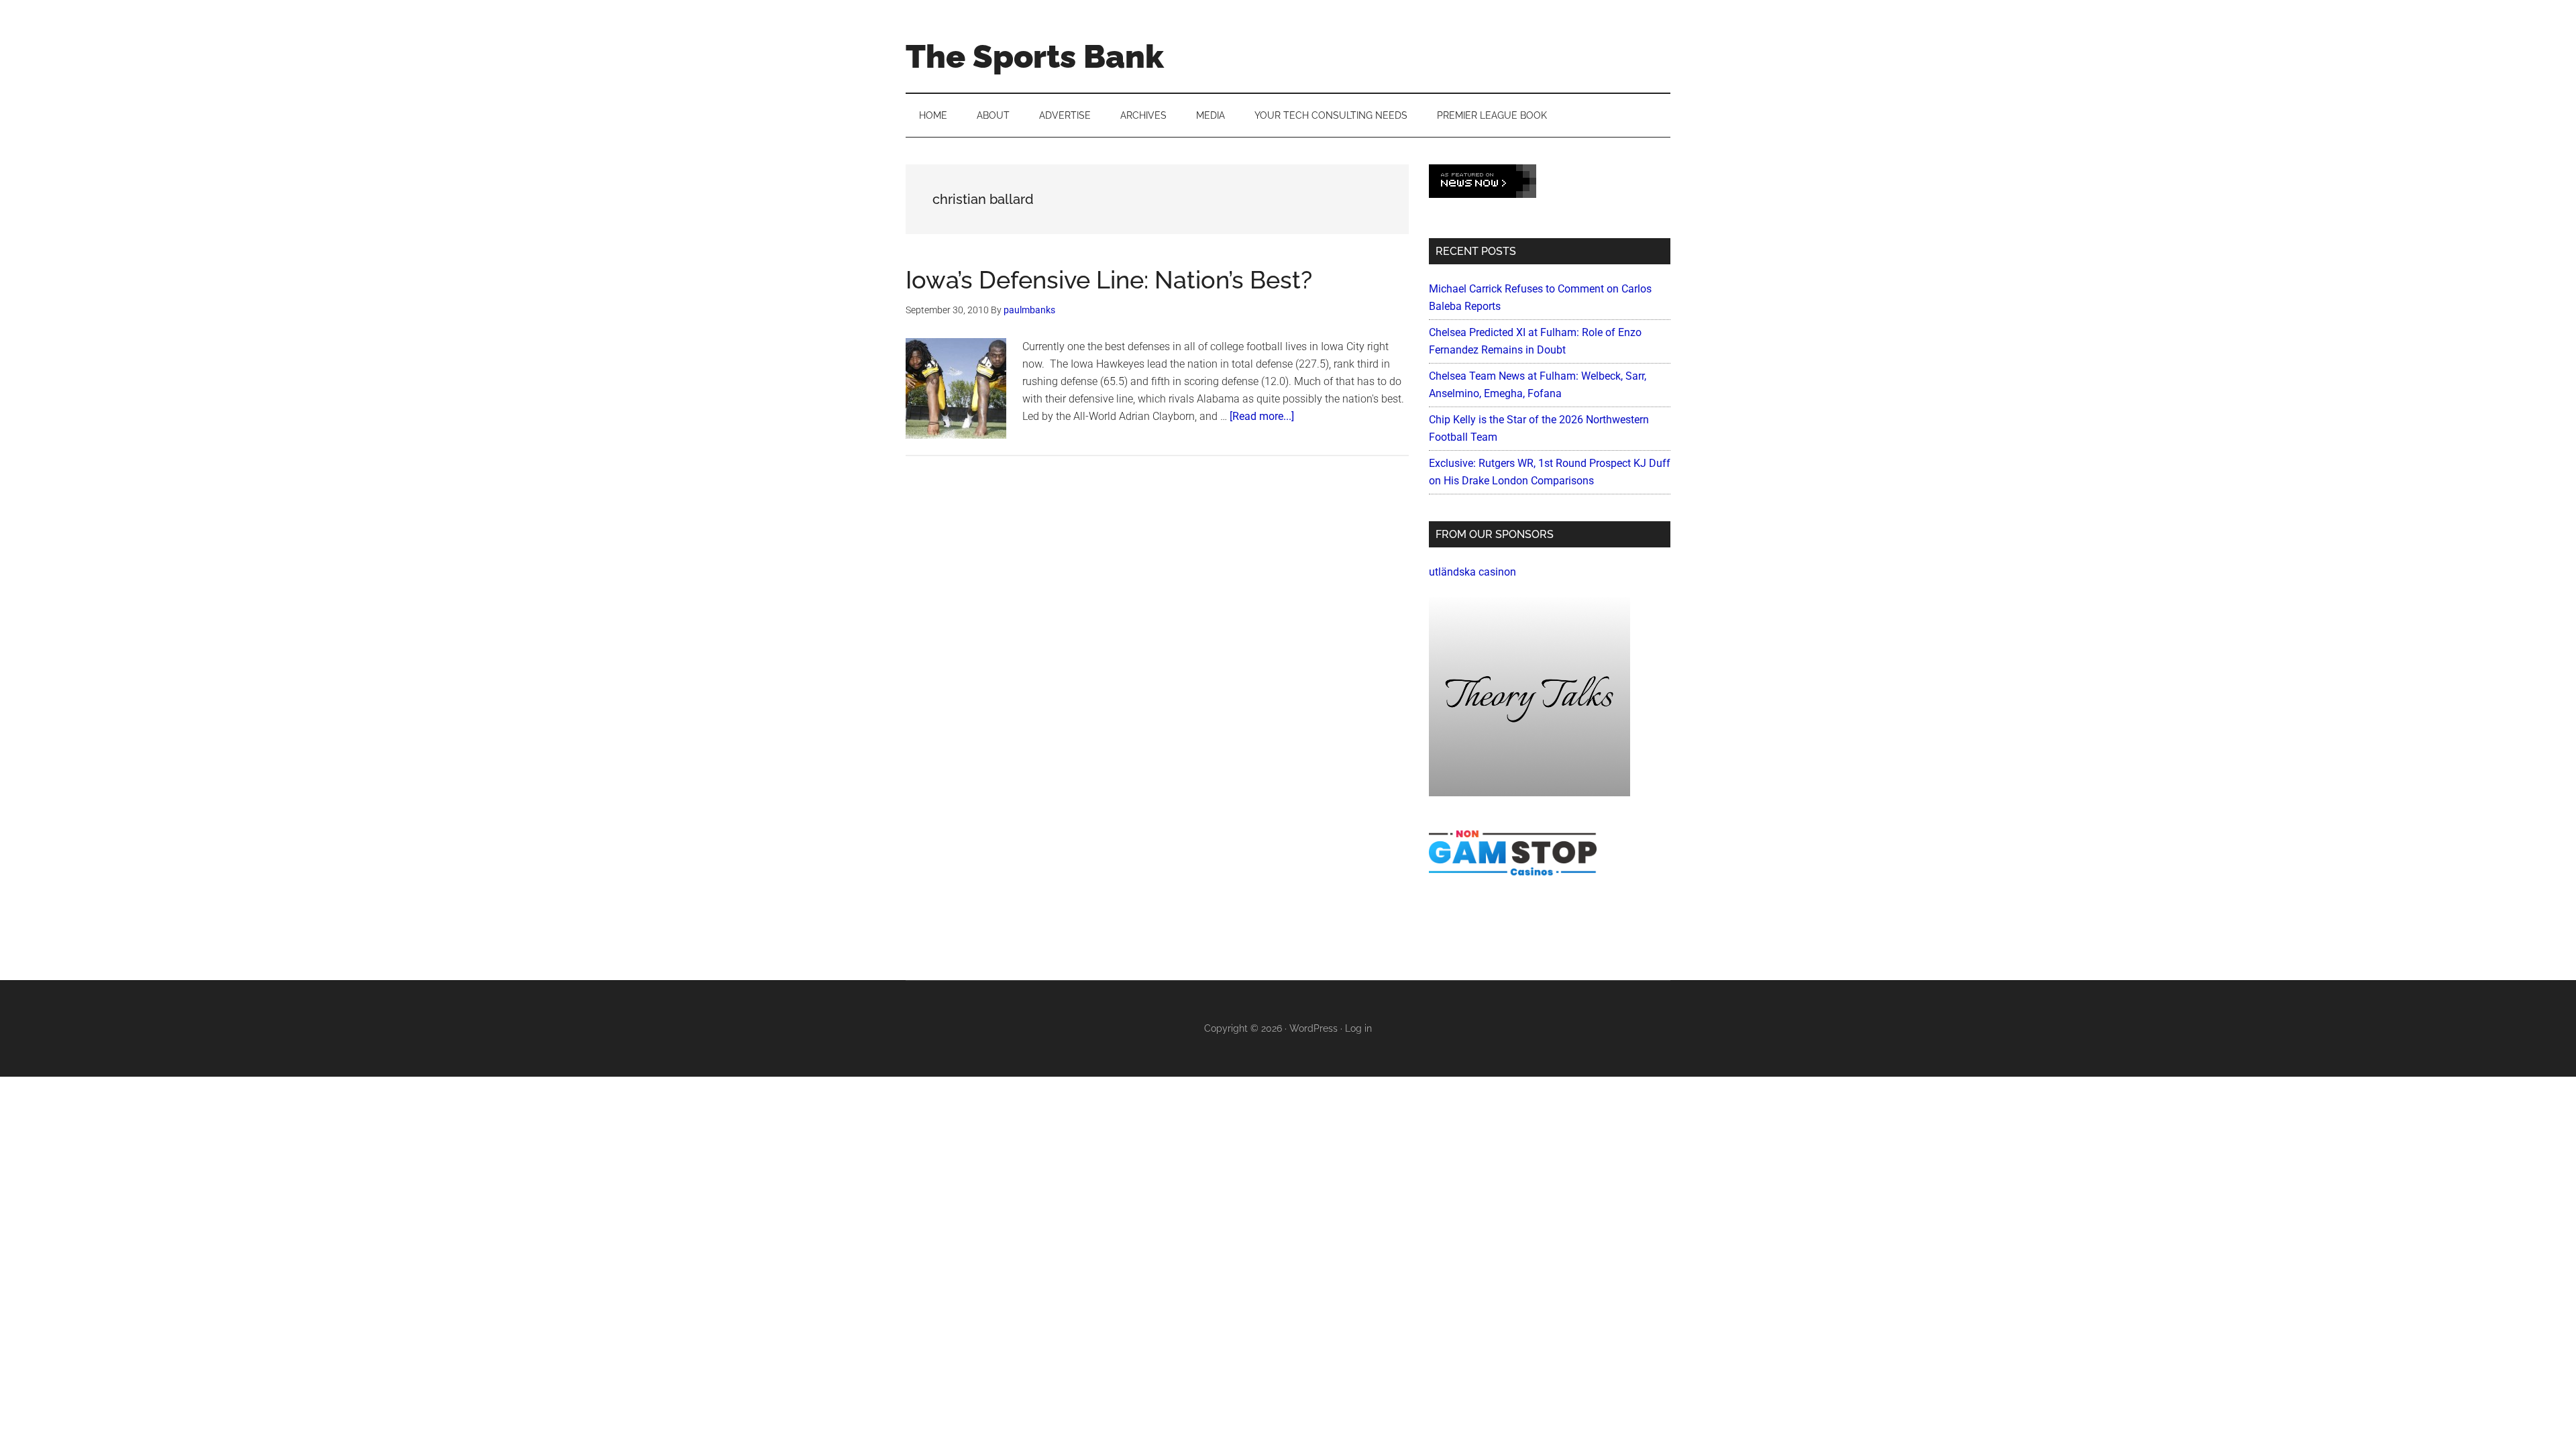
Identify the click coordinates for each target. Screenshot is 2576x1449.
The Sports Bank (1035, 56)
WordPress (1313, 1028)
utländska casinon (1472, 572)
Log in (1358, 1028)
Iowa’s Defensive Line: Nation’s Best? (1109, 280)
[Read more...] (1262, 416)
